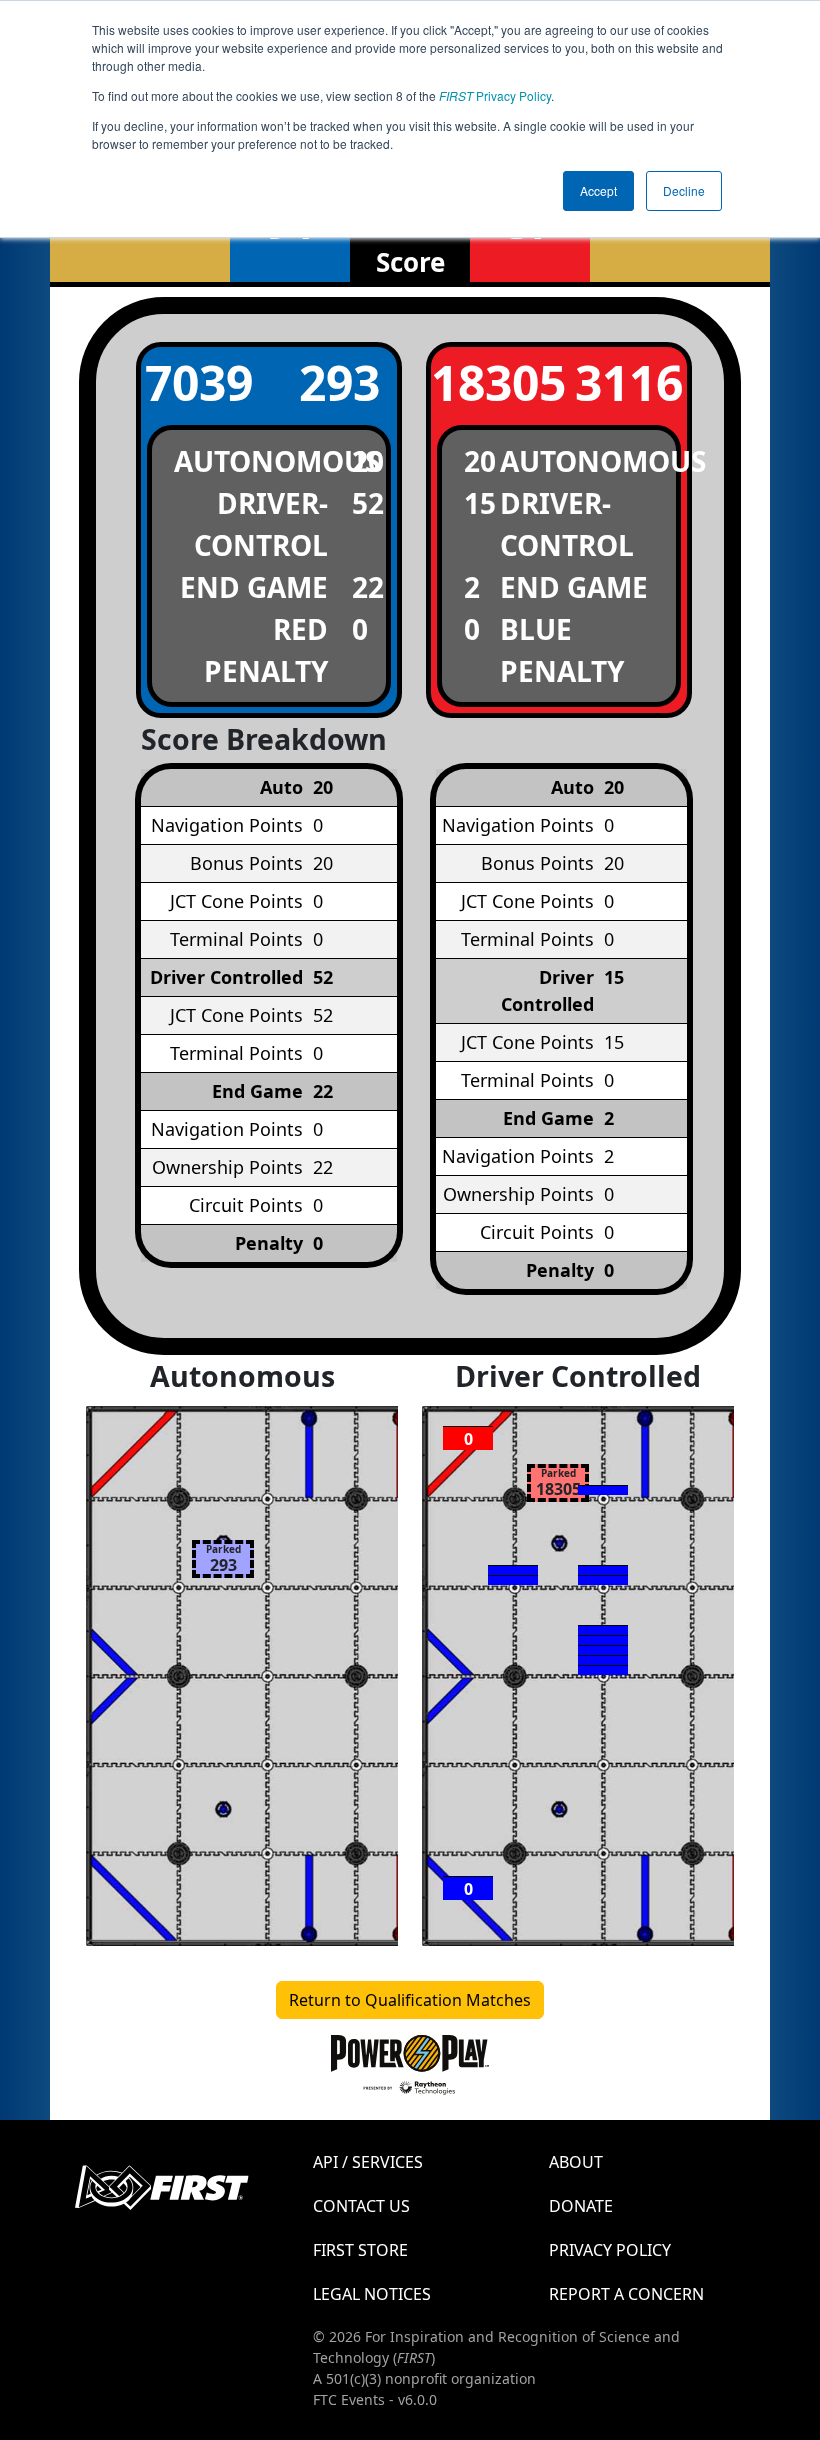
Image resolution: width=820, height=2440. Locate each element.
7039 (199, 382)
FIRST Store (360, 2250)
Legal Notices (372, 2294)
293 (339, 382)
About (576, 2162)
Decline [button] (684, 190)
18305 (489, 382)
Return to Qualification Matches (410, 2000)
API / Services (368, 2162)
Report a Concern (626, 2294)
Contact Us (361, 2206)
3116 (629, 382)
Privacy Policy (495, 95)
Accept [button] (598, 190)
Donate (581, 2206)
